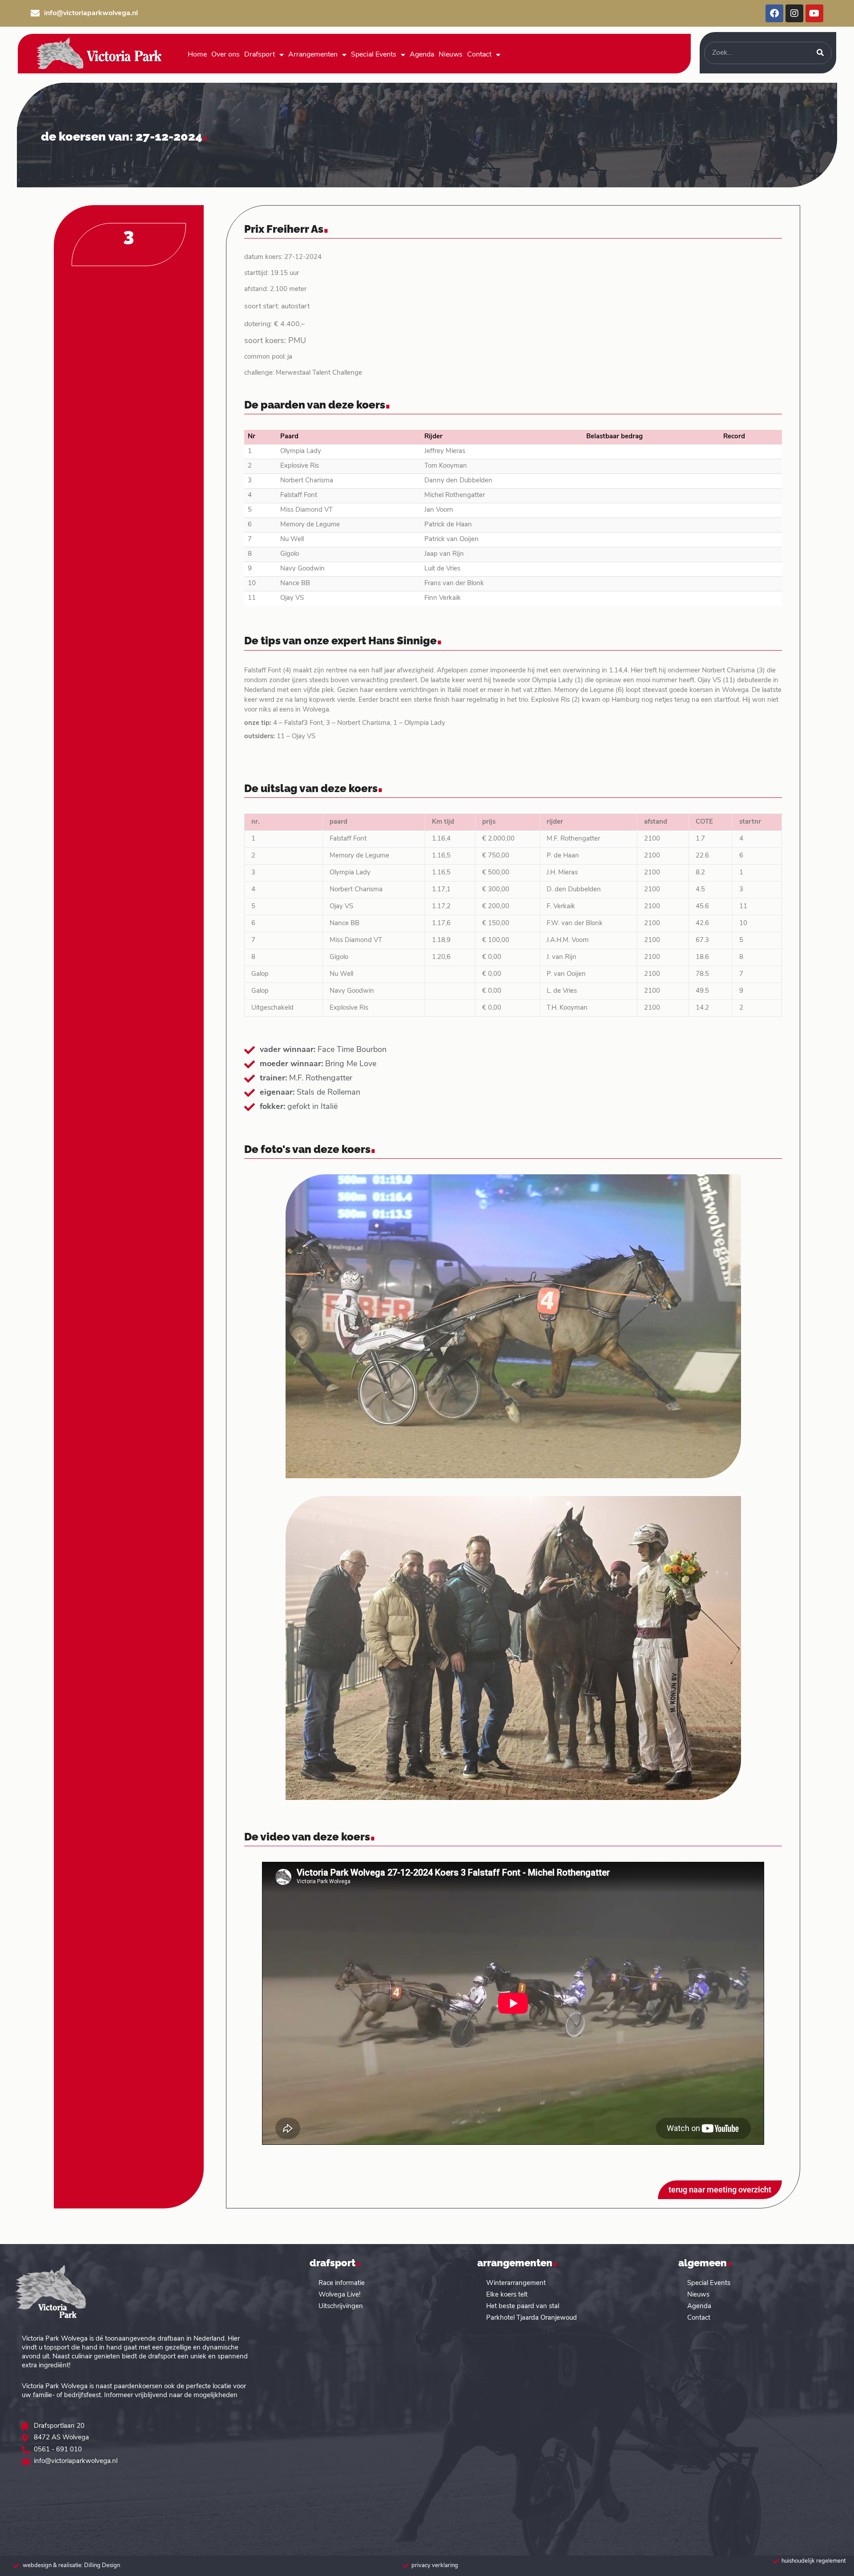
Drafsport (260, 55)
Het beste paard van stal (523, 2307)
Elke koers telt (507, 2295)
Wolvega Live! (339, 2295)
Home (197, 55)
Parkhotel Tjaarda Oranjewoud (532, 2318)
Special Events (374, 55)
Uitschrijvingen (341, 2307)
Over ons (226, 55)
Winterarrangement (516, 2283)
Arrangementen (313, 55)
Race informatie (342, 2283)
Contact (479, 55)
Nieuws (451, 55)
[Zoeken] (820, 53)
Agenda (422, 55)
